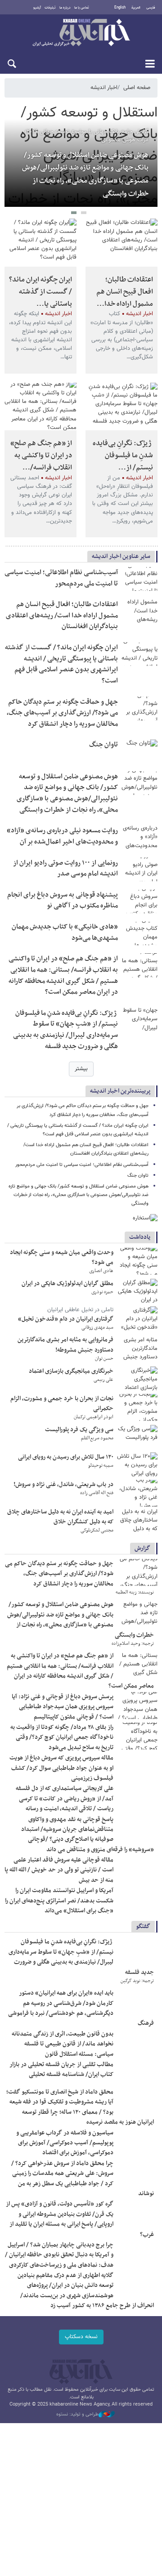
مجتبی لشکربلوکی (97, 1530)
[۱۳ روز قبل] (137, 2142)
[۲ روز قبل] (121, 407)
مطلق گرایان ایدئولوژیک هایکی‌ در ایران (67, 1284)
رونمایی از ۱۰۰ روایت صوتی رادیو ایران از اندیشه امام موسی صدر (65, 869)
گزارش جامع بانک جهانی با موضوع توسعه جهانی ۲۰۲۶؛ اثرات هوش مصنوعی (87, 136)
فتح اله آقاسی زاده (97, 1493)
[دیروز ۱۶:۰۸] (139, 708)
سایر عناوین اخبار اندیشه (121, 556)
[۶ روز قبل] (137, 1320)
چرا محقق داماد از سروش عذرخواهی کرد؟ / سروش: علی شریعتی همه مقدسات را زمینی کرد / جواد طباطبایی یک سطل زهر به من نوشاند (83, 2179)
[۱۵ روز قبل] (137, 1407)
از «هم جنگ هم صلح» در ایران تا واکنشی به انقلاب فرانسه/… (41, 455)
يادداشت (140, 1237)
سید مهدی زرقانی (97, 1328)
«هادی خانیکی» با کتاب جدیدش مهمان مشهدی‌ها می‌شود (65, 933)
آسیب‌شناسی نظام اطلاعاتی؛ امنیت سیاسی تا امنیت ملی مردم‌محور (61, 578)
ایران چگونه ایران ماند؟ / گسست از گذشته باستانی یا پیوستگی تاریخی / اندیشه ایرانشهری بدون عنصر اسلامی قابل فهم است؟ (61, 664)
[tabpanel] (81, 156)
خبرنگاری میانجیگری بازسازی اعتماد (71, 1371)
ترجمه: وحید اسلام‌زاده (133, 1644)
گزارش (142, 1548)
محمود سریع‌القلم (97, 1438)
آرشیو (37, 8)
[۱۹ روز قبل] (137, 1493)
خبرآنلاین (81, 33)
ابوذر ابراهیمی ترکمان (94, 1417)
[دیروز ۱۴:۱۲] (139, 751)
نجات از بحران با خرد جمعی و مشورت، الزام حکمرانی (62, 1404)
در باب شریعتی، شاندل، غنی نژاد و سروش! (63, 1484)
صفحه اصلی (137, 88)
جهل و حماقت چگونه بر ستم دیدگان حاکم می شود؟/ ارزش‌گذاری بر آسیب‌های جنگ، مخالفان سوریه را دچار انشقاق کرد (62, 713)
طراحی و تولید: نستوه (77, 2415)
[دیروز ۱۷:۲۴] (139, 579)
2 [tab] (74, 214)
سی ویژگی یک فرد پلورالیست (79, 1430)
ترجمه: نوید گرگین (137, 1981)
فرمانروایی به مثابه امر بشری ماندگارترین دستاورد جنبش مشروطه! (65, 1345)
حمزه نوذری (102, 1292)
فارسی (151, 8)
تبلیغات (50, 8)
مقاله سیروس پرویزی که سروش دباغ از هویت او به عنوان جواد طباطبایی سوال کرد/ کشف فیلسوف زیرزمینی (61, 1768)
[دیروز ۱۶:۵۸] (121, 243)
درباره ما (65, 8)
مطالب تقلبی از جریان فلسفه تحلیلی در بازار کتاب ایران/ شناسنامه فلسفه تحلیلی (61, 2069)
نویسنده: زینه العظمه (135, 1592)
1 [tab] (84, 214)
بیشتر (81, 1069)
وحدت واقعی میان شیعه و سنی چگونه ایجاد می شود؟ (62, 1257)
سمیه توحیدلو (101, 1466)
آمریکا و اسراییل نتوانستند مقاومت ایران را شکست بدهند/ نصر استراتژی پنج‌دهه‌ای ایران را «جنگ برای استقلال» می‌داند (59, 1901)
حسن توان (104, 1359)
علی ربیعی (103, 1380)
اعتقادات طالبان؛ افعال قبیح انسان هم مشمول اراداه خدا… (125, 292)
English (120, 8)
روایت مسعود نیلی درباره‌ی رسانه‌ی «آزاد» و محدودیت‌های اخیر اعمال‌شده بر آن (62, 836)
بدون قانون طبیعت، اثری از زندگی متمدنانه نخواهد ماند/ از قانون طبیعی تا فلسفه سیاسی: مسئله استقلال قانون (63, 2044)
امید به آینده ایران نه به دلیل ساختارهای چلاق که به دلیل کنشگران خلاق (60, 1517)
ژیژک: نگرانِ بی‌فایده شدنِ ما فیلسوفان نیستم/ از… (123, 455)
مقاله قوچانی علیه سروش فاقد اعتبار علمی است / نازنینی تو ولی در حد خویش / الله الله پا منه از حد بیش (59, 1870)
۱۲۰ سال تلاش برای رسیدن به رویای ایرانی (66, 1457)
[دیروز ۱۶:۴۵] (40, 243)
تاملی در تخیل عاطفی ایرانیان (80, 1310)
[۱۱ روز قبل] (137, 2101)
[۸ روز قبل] (137, 1348)
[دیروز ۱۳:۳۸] (139, 783)
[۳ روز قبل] (137, 1261)
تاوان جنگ (103, 745)
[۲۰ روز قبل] (137, 1521)
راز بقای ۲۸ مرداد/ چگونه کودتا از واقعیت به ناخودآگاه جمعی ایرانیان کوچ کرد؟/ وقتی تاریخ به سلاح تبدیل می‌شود (62, 1737)
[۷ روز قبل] (137, 2073)
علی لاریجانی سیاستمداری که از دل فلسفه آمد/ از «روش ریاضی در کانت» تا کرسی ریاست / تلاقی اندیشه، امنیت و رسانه (65, 1799)
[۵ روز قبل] (137, 1292)
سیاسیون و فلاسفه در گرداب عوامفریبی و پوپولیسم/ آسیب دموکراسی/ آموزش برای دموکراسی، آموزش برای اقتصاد (65, 2143)
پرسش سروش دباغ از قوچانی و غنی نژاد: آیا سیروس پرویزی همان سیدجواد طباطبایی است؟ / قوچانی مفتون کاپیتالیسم (63, 1707)
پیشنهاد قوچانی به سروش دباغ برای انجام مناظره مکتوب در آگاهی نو (63, 901)
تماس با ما (82, 8)
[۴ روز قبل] (137, 1828)
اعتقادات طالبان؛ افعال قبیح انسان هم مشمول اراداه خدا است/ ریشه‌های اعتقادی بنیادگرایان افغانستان (62, 616)
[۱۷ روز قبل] (137, 1466)
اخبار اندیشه (104, 88)
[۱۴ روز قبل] (137, 1380)
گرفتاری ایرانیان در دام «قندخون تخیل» (66, 1319)
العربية (136, 8)
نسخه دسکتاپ (81, 2337)
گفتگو (143, 1926)
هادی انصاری (101, 1271)
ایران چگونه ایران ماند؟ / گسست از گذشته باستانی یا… (40, 292)
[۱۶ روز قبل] (137, 1438)
